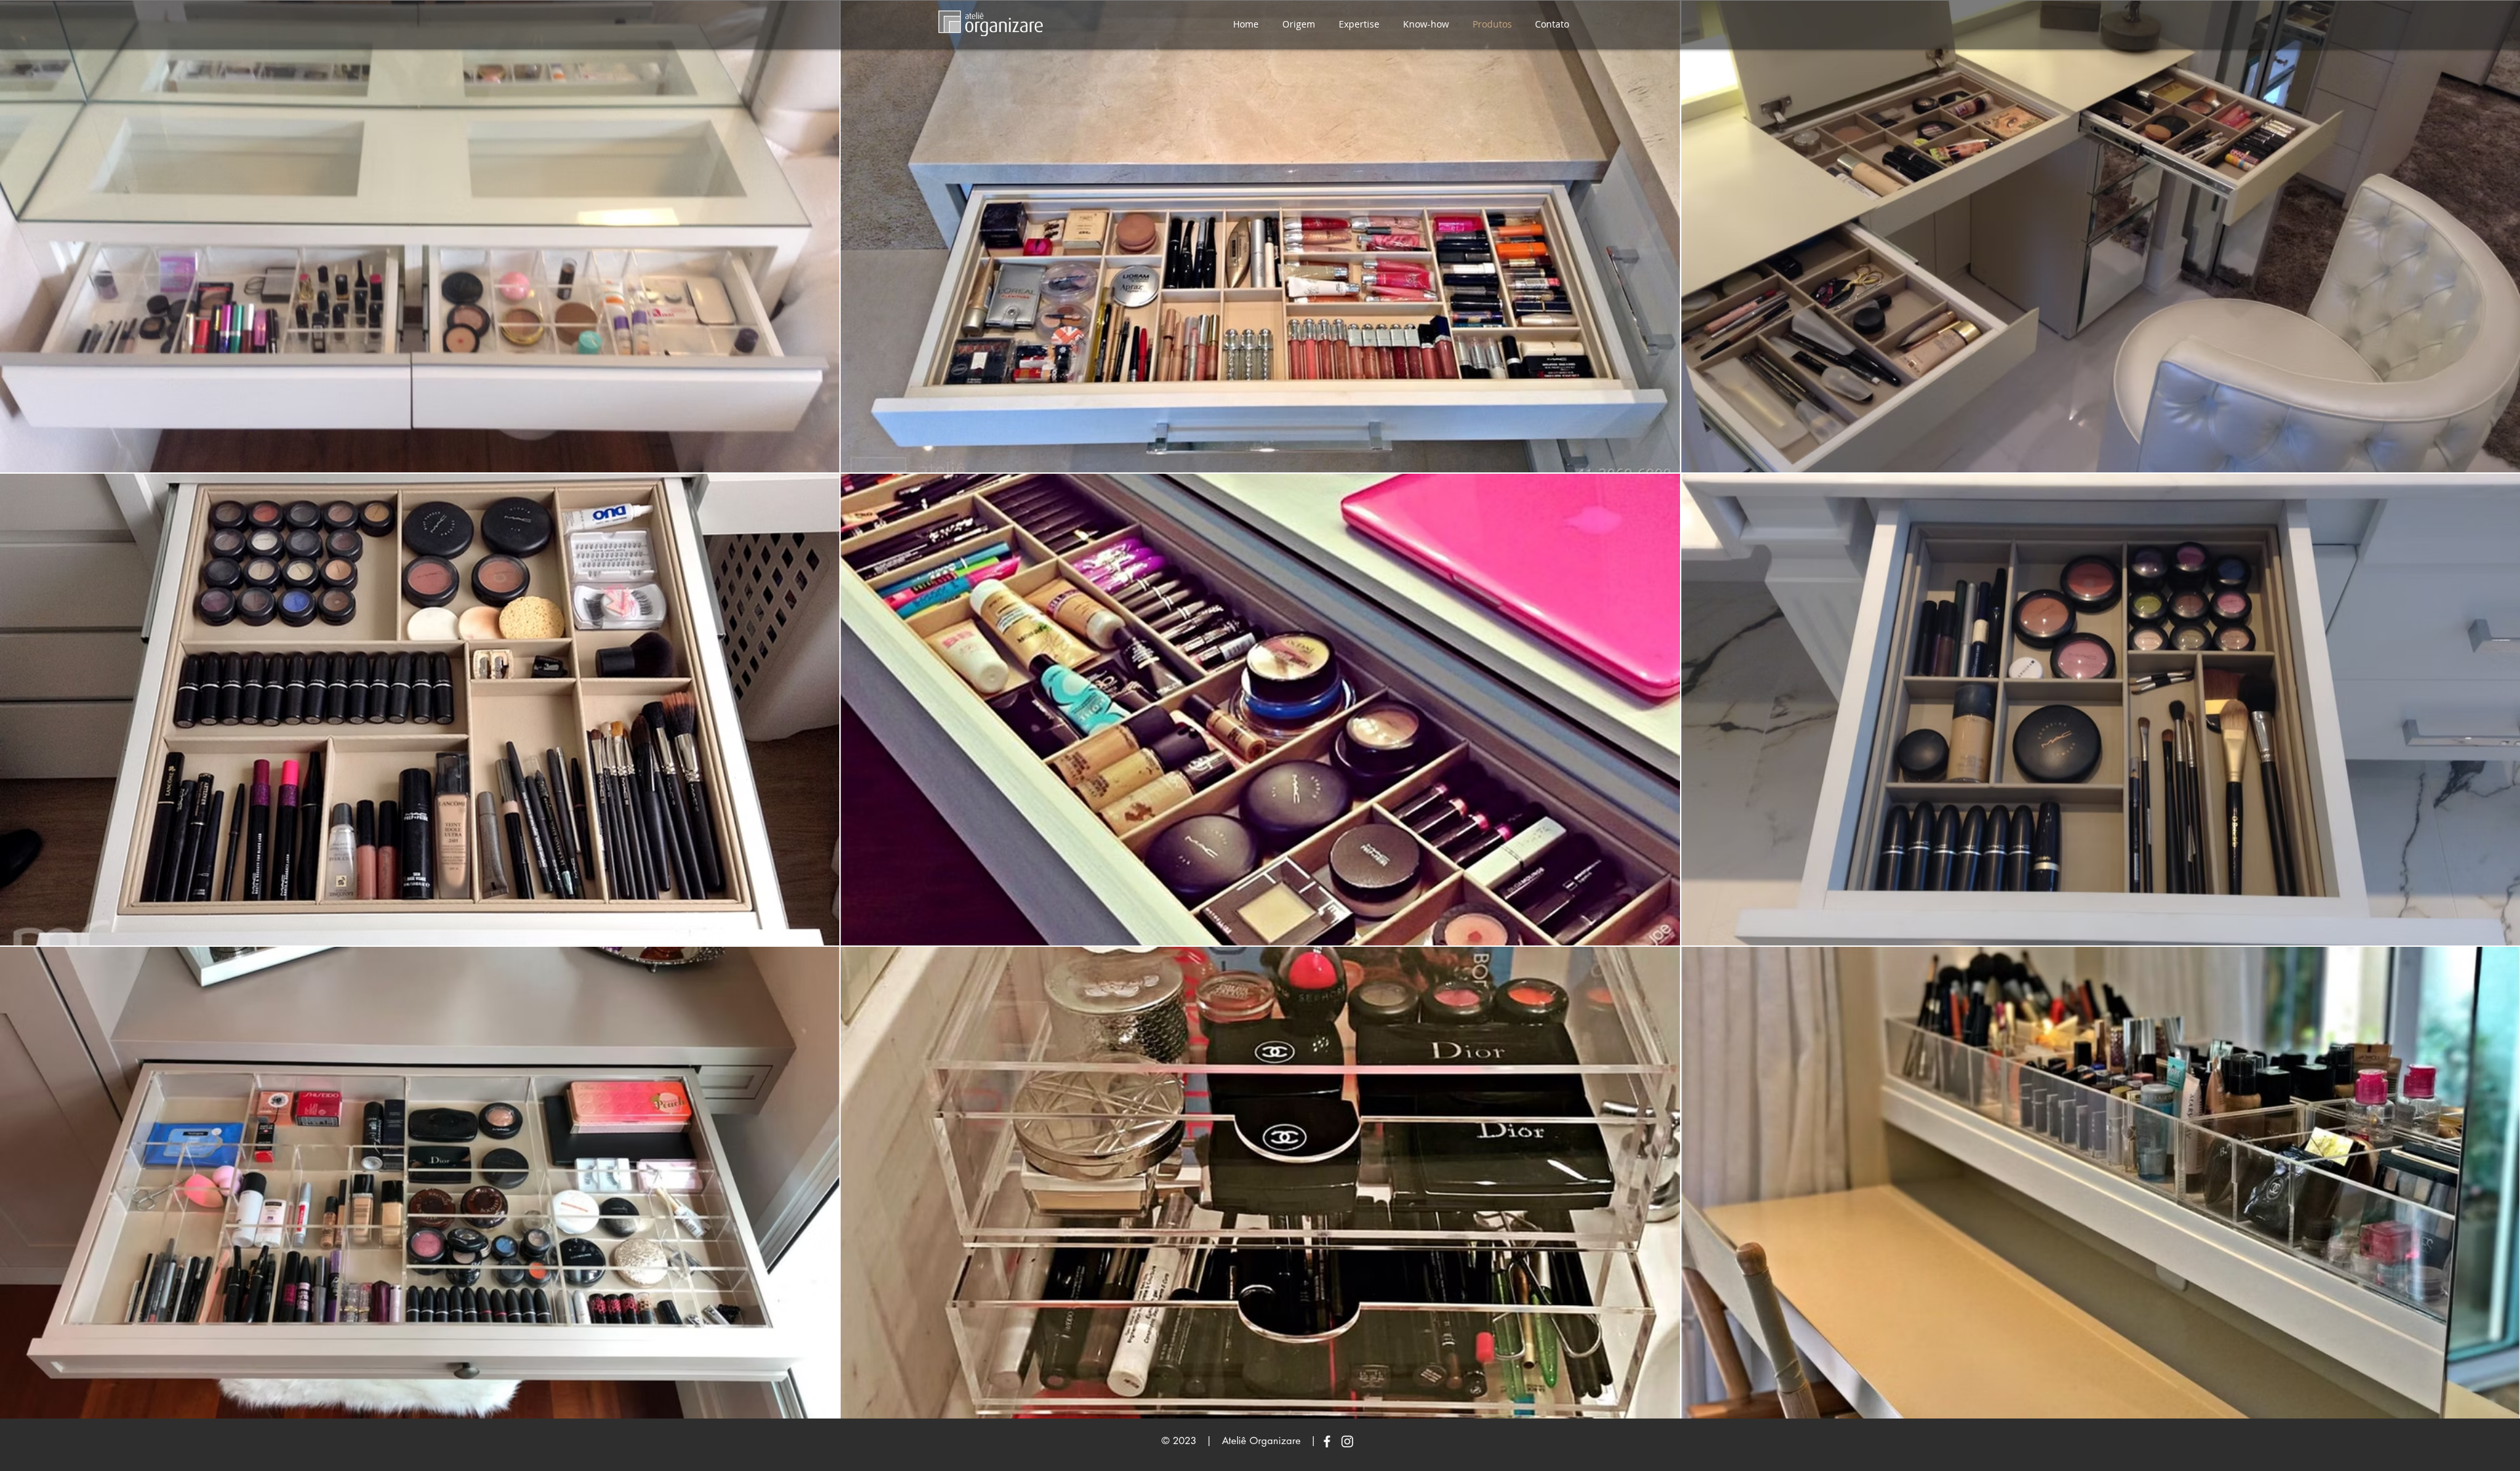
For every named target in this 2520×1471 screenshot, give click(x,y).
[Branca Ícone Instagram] (1347, 1441)
